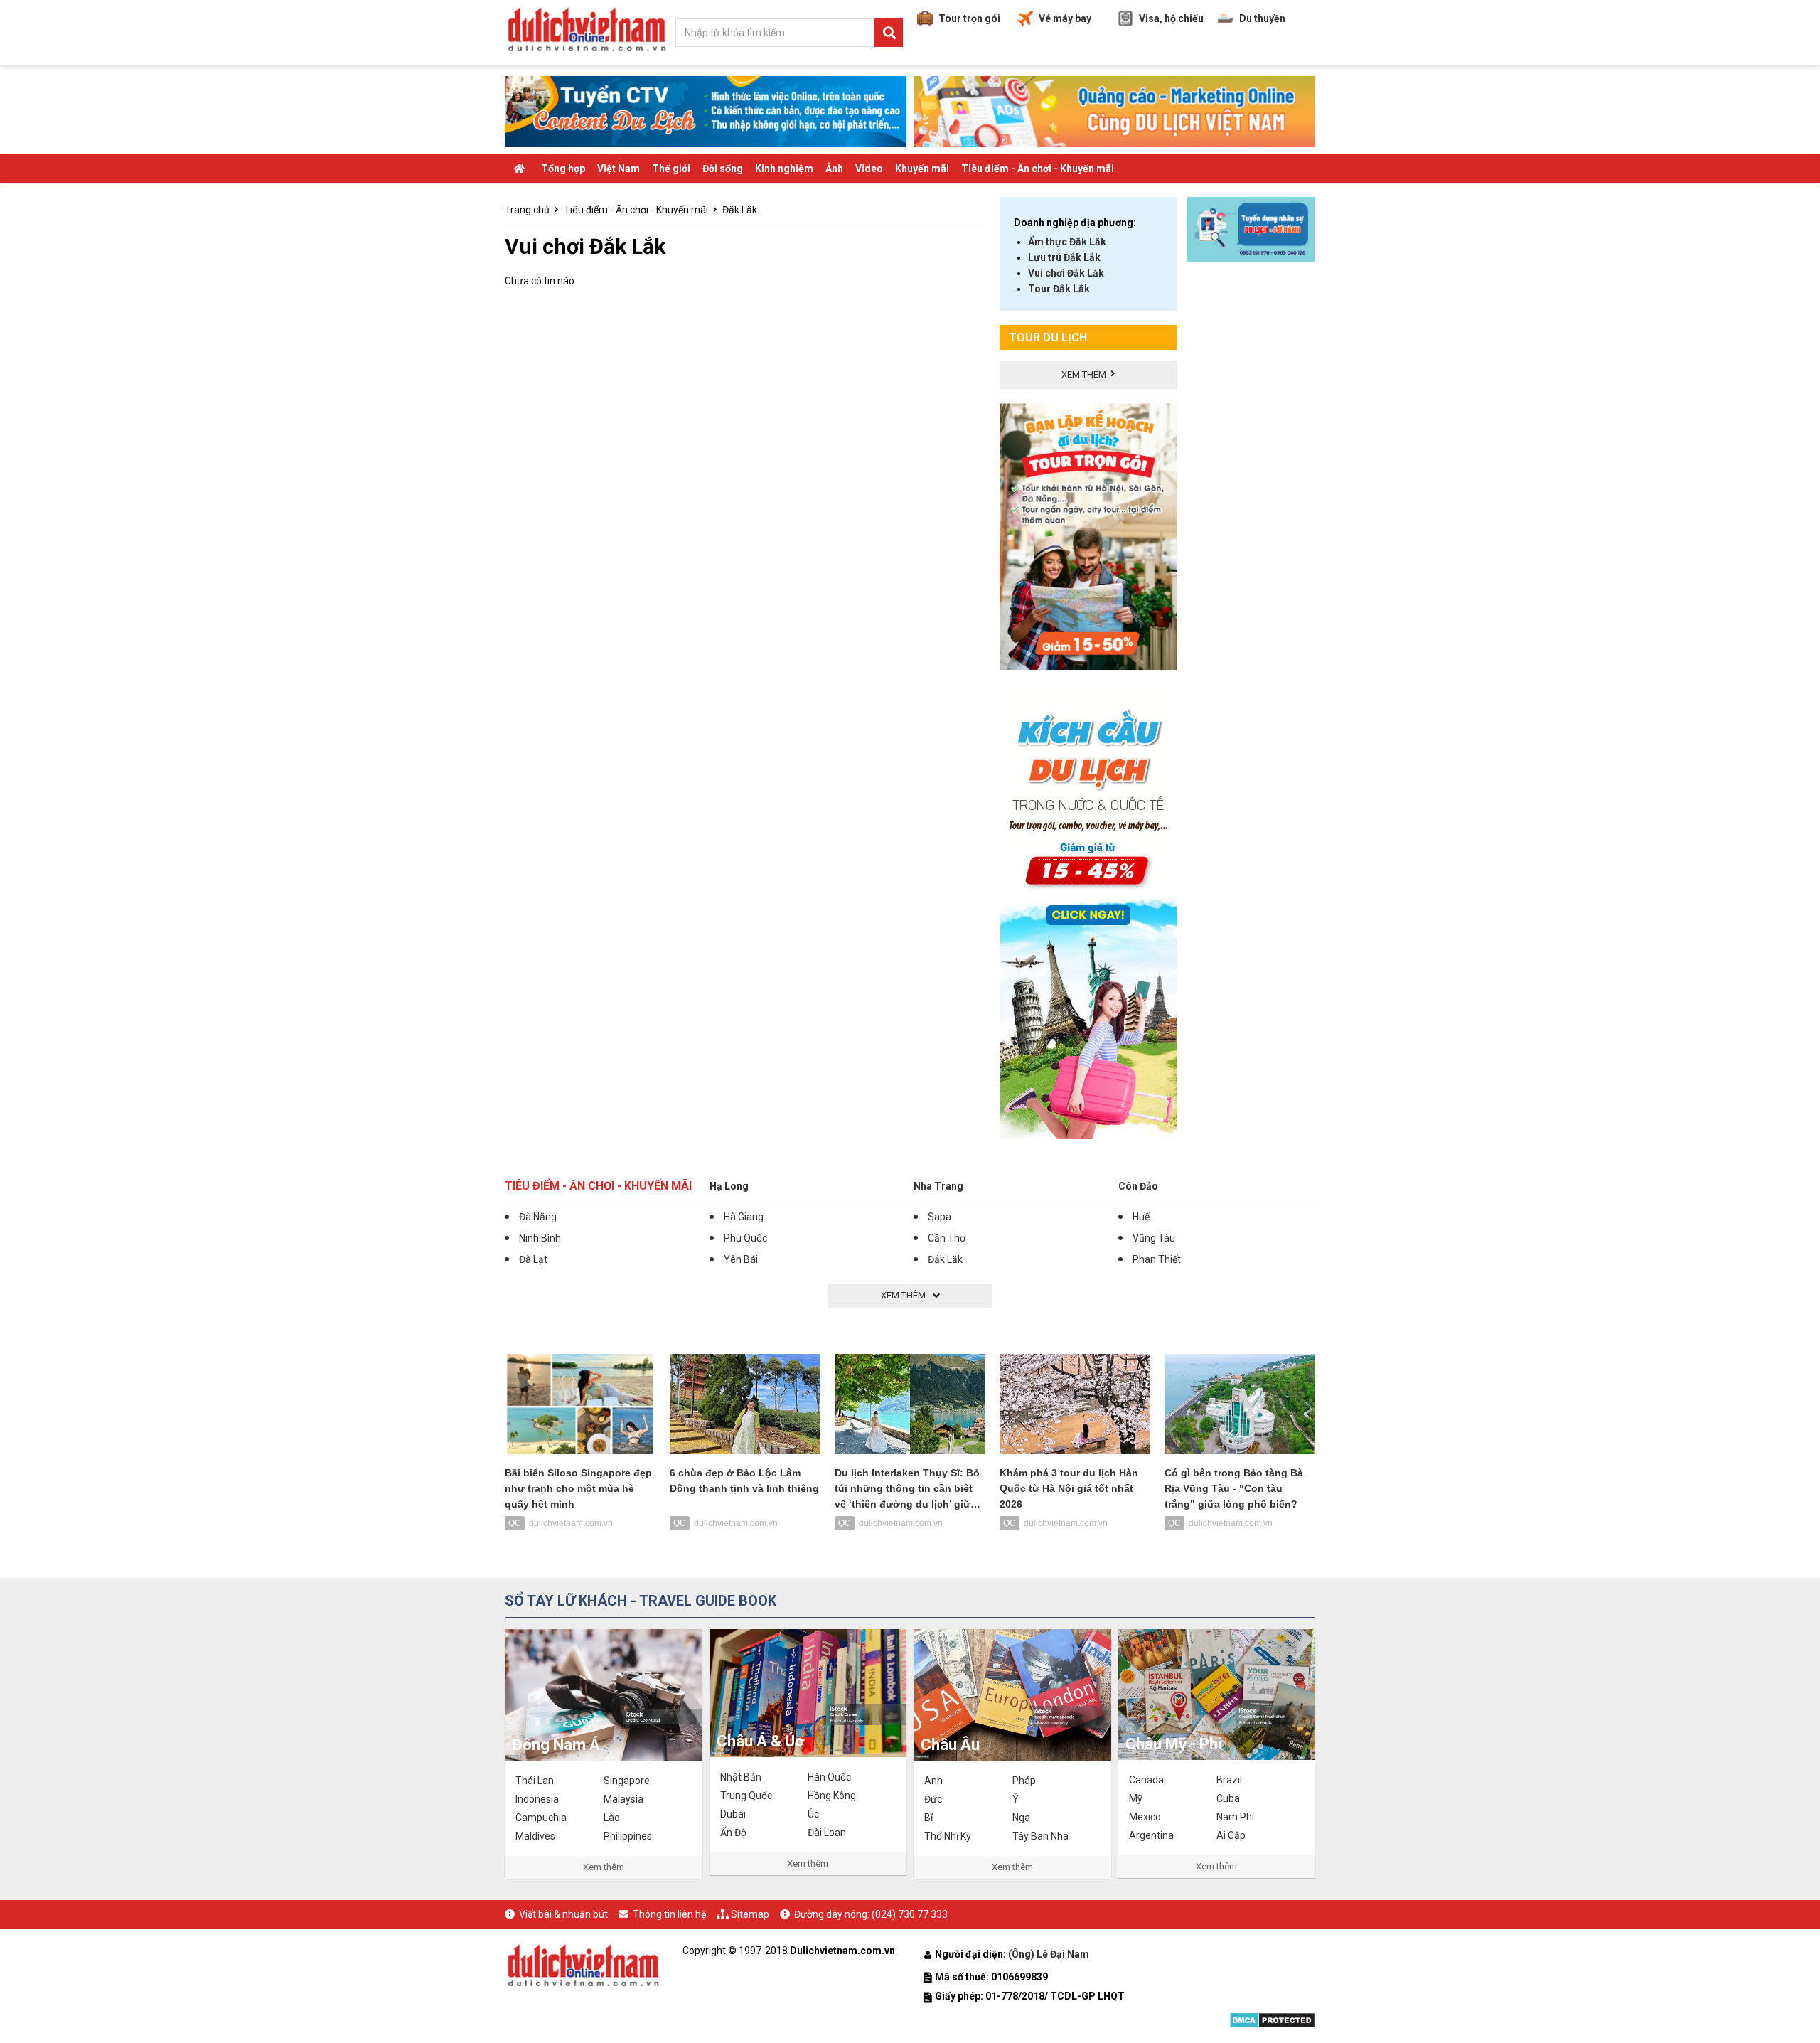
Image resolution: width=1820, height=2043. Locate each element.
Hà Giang (744, 1217)
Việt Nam (619, 169)
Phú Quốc (745, 1238)
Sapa (940, 1217)
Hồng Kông (832, 1796)
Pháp (1024, 1781)
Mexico (1145, 1817)
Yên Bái (741, 1259)
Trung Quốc (746, 1796)
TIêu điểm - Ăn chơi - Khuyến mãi (1038, 169)
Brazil (1229, 1780)
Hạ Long (729, 1186)
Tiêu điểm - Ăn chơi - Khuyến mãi (636, 210)
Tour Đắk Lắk (1059, 289)
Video (869, 169)
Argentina (1151, 1835)
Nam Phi (1235, 1817)
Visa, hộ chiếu (1171, 18)
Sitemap (750, 1914)
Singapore (627, 1781)
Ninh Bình (540, 1238)
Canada (1146, 1780)
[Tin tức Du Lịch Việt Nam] (583, 1963)
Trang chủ (527, 210)
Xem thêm (604, 1867)
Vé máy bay (1065, 18)
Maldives (535, 1836)
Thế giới (671, 169)
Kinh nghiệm (784, 169)
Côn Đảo (1138, 1186)
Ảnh (834, 169)
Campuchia (541, 1818)
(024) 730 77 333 (910, 1914)
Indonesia (537, 1799)
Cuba (1228, 1798)
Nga (1021, 1818)
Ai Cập (1231, 1835)
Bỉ (928, 1818)
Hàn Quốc (829, 1777)
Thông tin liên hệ (669, 1914)
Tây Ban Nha (1040, 1836)
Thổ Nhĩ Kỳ (948, 1836)
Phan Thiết (1157, 1259)
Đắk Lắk (740, 210)
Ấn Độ (733, 1833)
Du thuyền (1262, 18)
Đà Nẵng (538, 1217)
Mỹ (1136, 1798)
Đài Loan (827, 1833)
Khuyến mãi (922, 169)
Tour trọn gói (969, 18)
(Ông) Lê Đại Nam (1050, 1954)
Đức (933, 1799)
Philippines (628, 1836)
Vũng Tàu (1154, 1238)
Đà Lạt (533, 1259)
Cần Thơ (947, 1238)
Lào (612, 1818)
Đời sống (723, 169)
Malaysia (623, 1799)
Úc (813, 1814)
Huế (1141, 1217)
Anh (933, 1781)
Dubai (733, 1814)
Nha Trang (938, 1186)
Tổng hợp (563, 169)
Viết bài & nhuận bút (563, 1914)
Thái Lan (535, 1781)
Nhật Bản (741, 1777)
